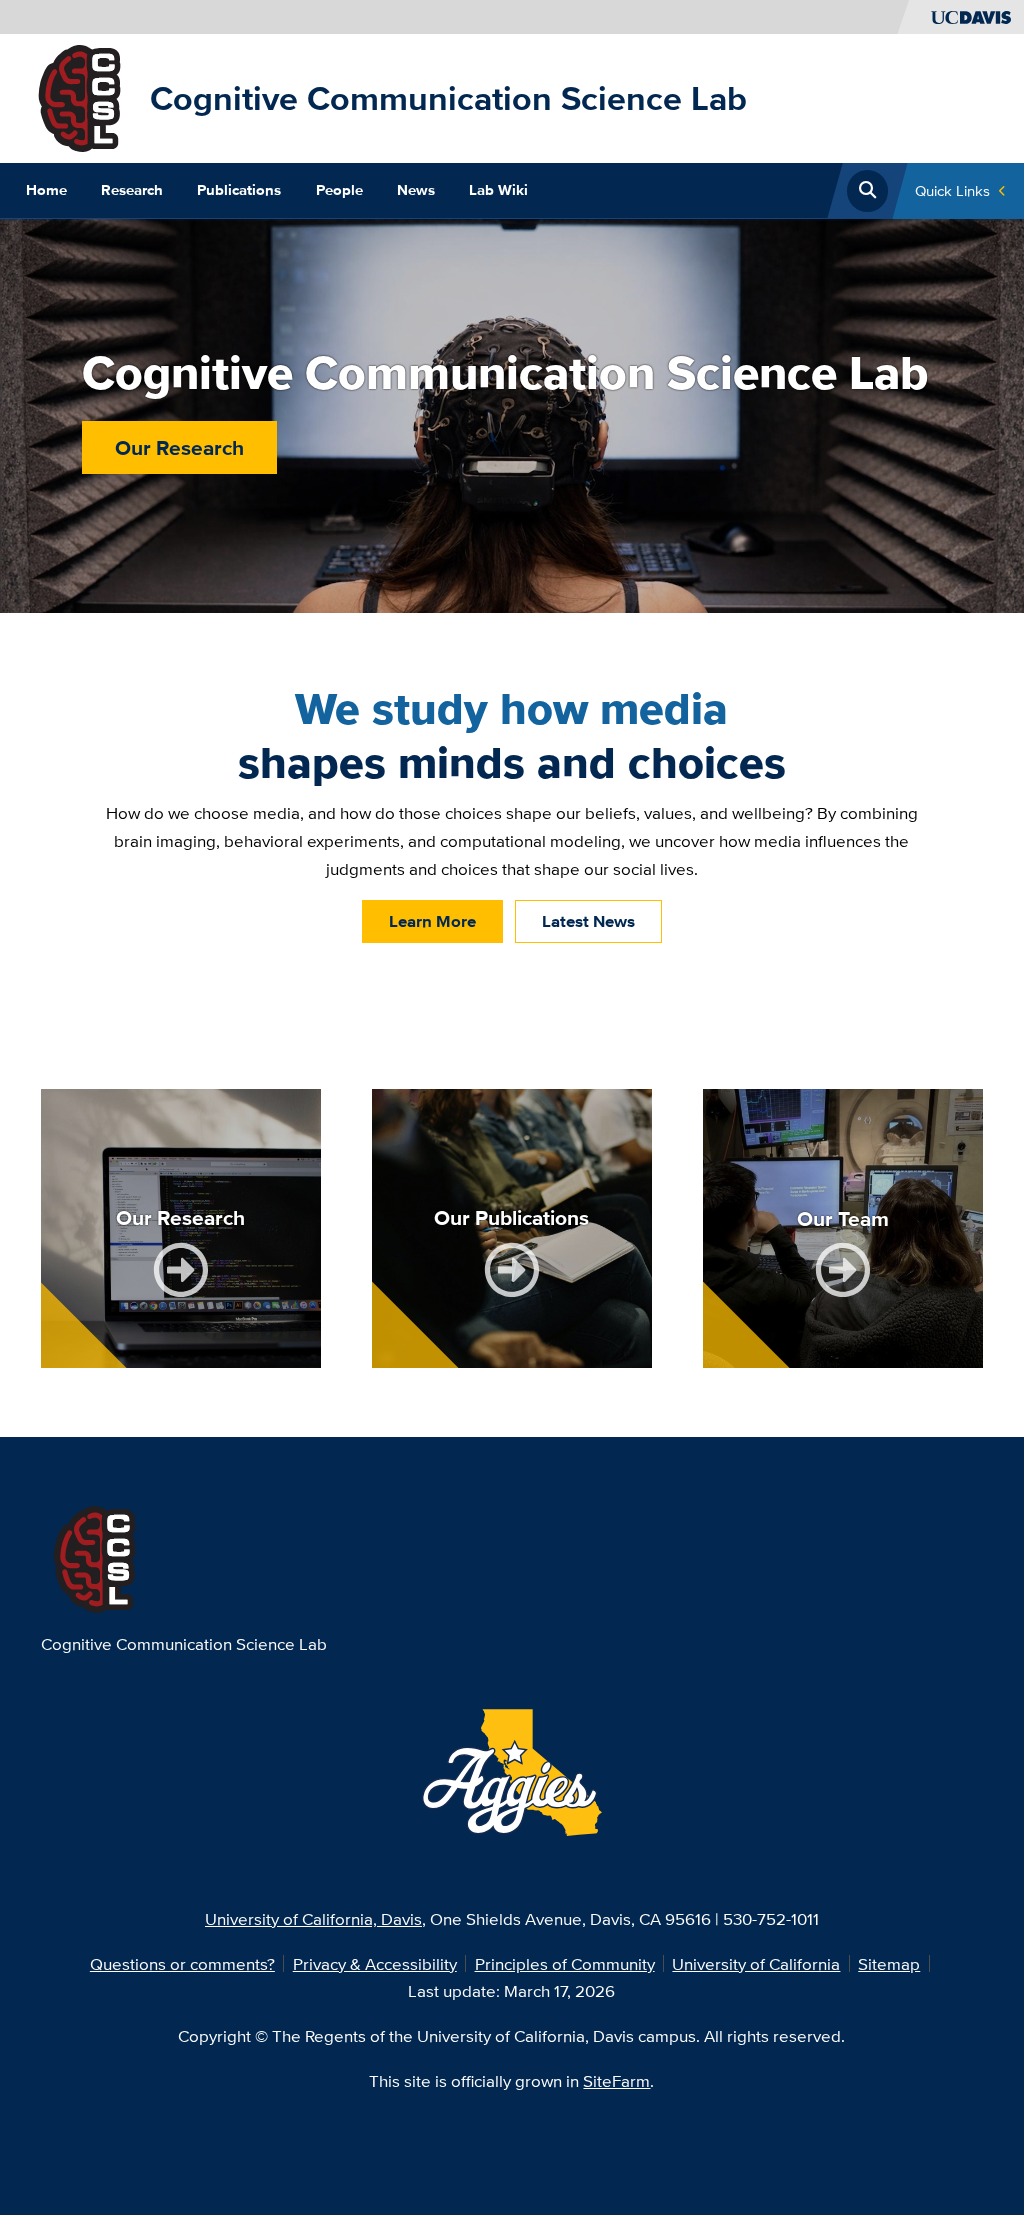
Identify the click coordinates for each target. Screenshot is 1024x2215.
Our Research (179, 447)
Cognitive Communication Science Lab (448, 98)
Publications (239, 190)
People (339, 190)
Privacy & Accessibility (375, 1963)
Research (132, 190)
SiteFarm (616, 2080)
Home (46, 190)
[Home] (79, 96)
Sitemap (889, 1963)
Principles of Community (565, 1963)
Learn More (432, 921)
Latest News (588, 921)
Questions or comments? (182, 1963)
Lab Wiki (498, 190)
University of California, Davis (313, 1918)
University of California (756, 1963)
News (416, 190)
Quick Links (952, 190)
